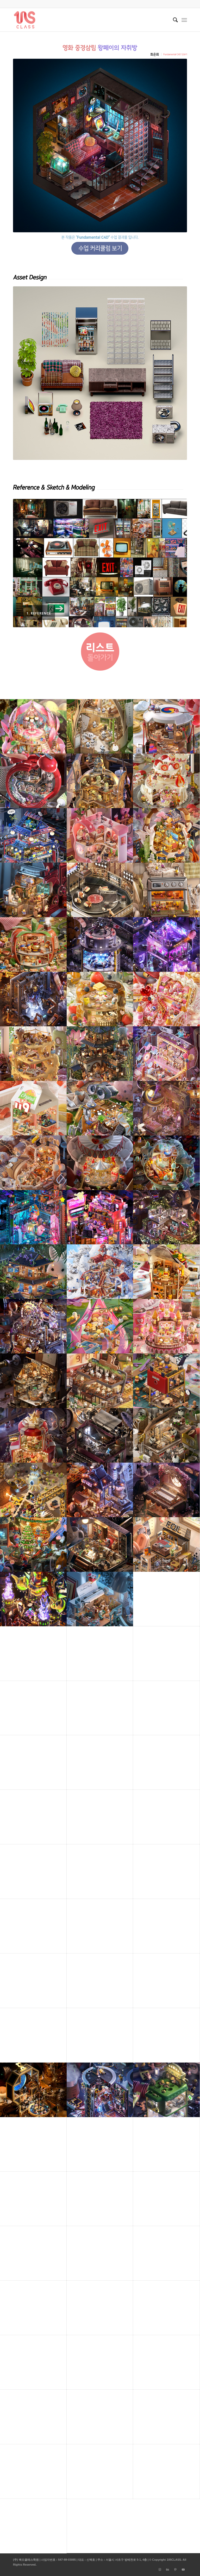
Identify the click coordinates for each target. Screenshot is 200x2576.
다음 (175, 563)
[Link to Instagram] (160, 2570)
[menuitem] (173, 20)
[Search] (173, 20)
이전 (25, 563)
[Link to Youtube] (183, 2570)
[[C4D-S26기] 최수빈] (4, 1288)
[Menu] (184, 20)
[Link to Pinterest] (175, 2570)
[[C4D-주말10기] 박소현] (196, 1288)
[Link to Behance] (167, 2570)
